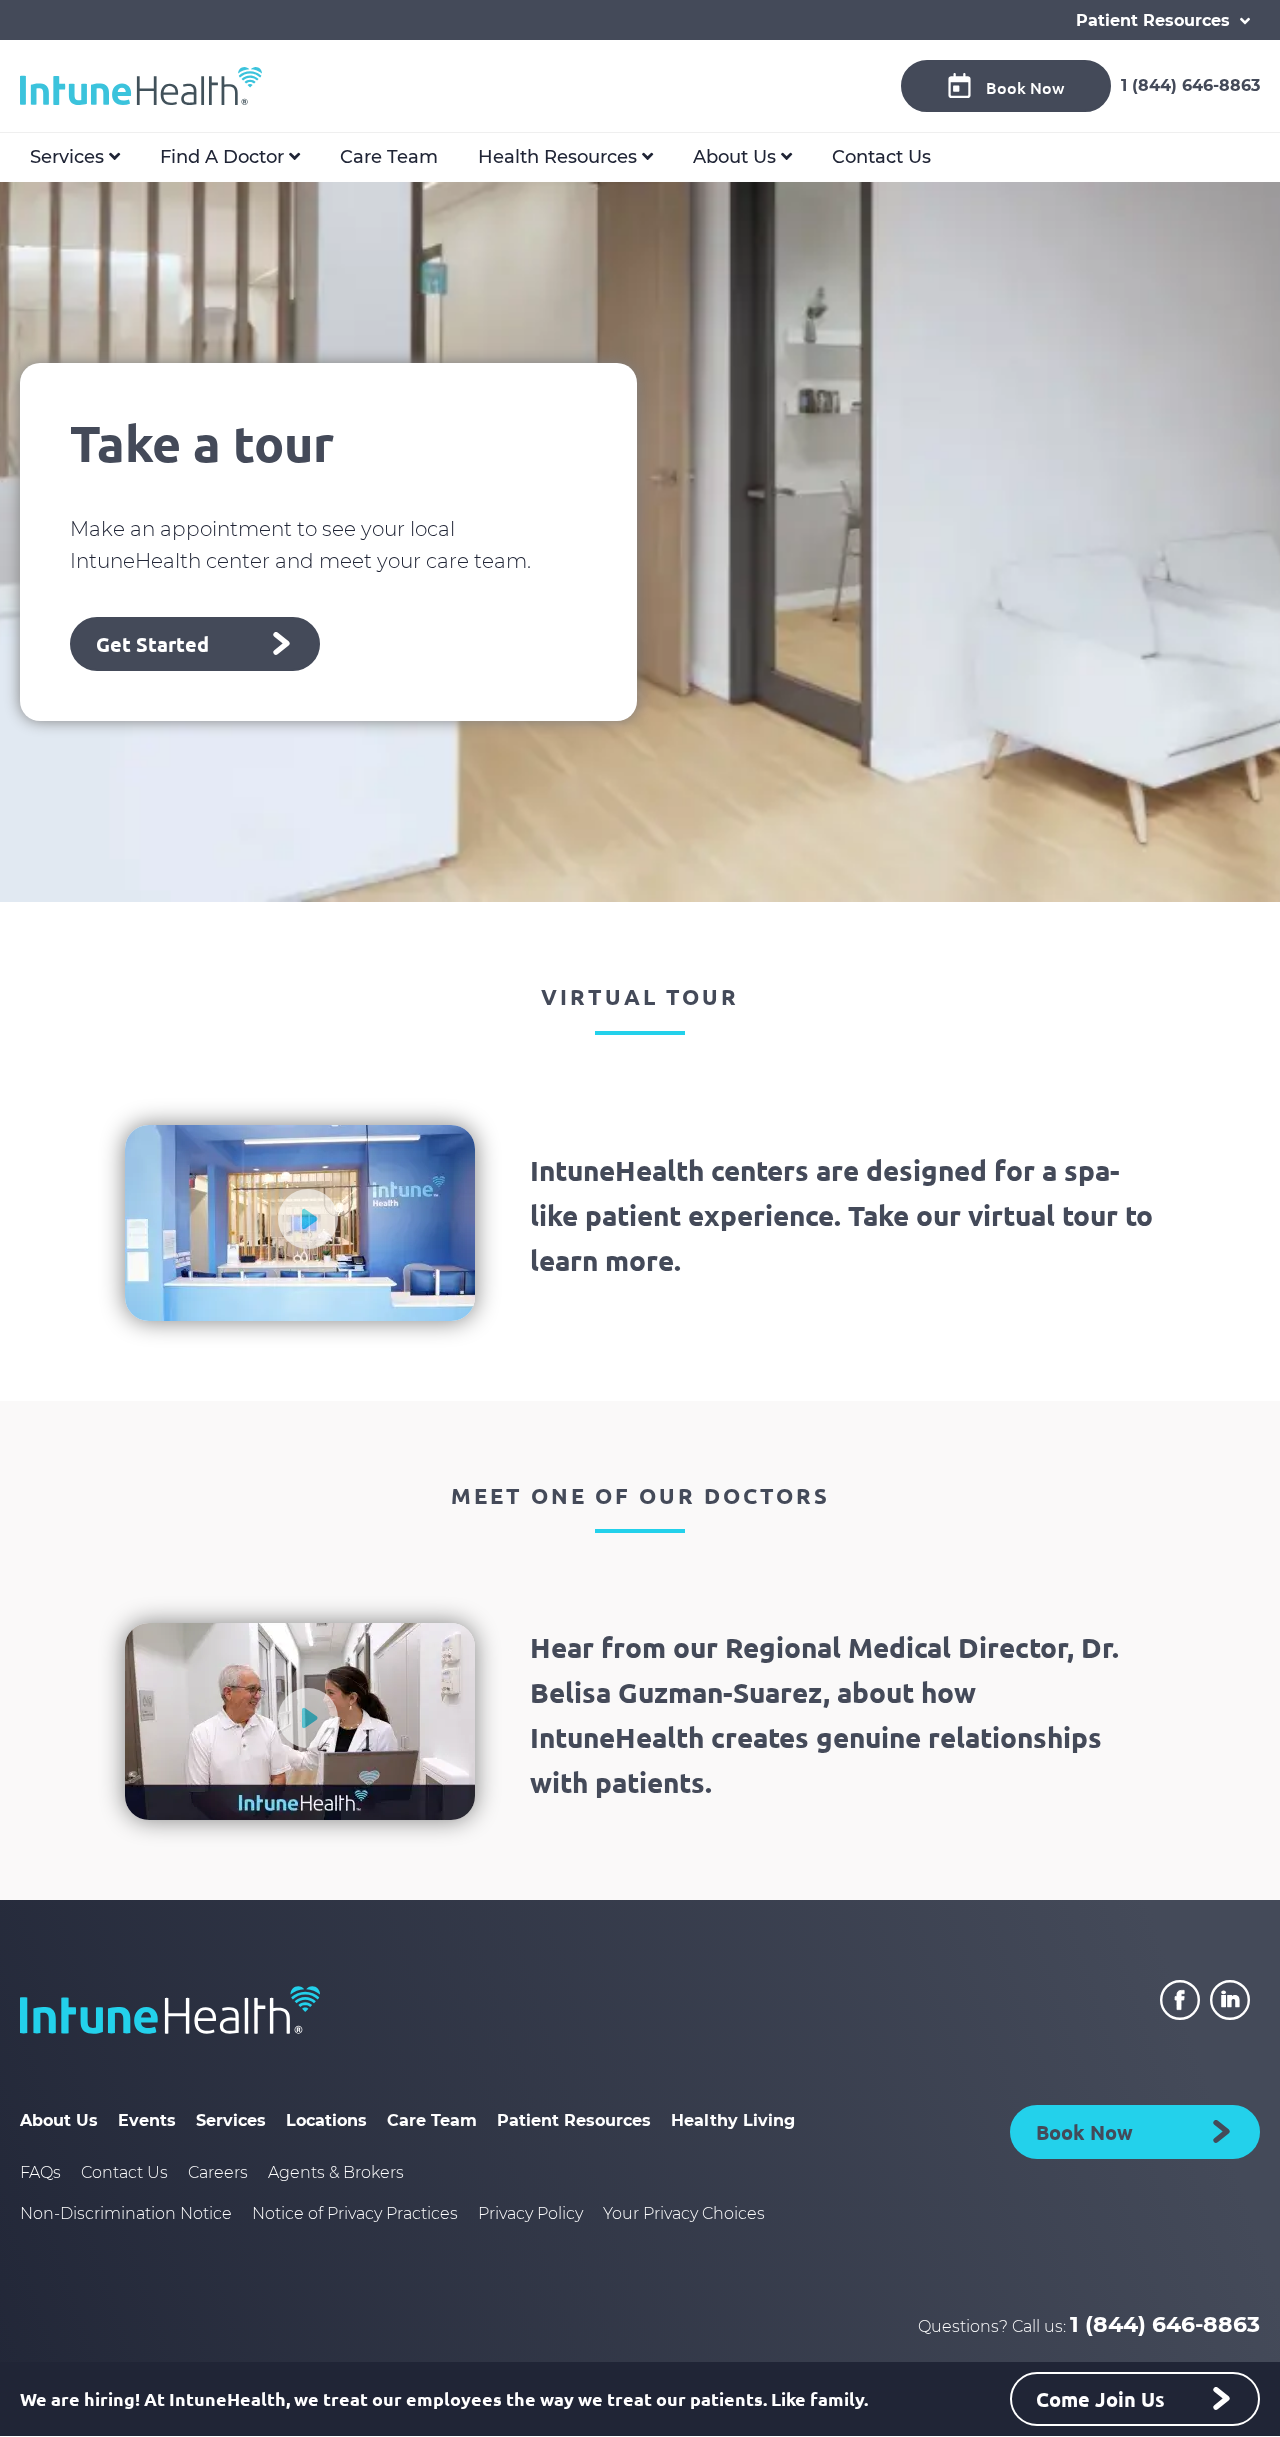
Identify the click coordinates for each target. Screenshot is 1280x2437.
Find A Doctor (222, 157)
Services (67, 157)
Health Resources (557, 157)
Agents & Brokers (336, 2172)
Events (147, 2120)
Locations (326, 2120)
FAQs (40, 2172)
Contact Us (881, 157)
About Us (734, 157)
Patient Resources (574, 2120)
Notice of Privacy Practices (355, 2213)
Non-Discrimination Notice (126, 2213)
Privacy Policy (530, 2213)
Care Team (389, 157)
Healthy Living (733, 2120)
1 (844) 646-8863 (1190, 85)
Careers (218, 2172)
